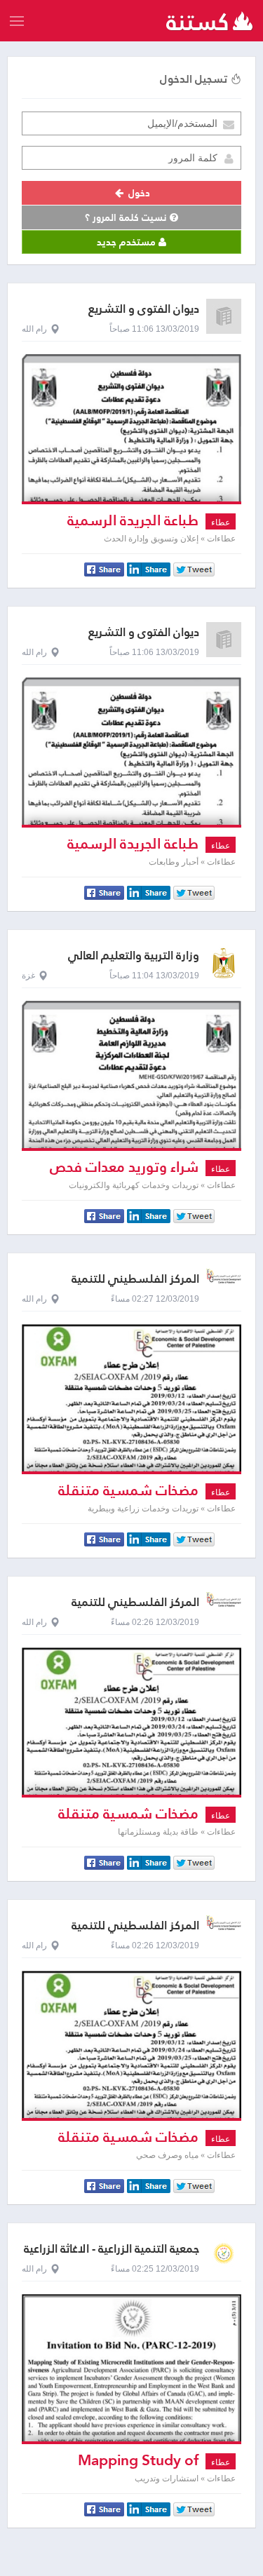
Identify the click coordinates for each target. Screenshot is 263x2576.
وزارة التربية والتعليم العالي (134, 956)
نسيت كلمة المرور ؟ (127, 217)
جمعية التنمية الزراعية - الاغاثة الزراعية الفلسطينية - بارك (112, 2255)
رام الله (34, 329)
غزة (28, 976)
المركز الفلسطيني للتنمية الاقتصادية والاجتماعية (135, 1285)
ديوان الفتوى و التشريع (144, 309)
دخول (138, 193)
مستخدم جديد (128, 242)
